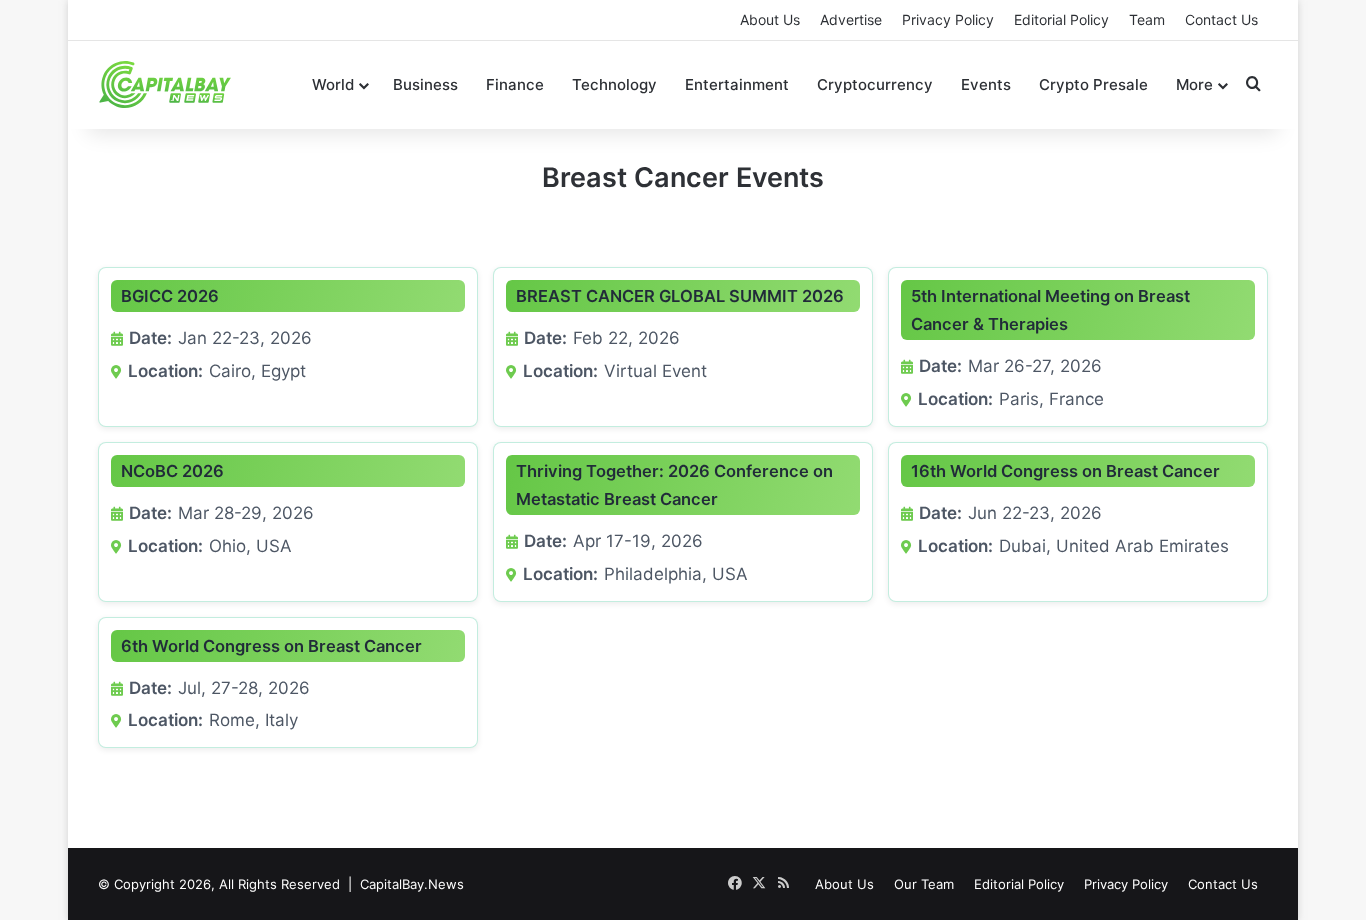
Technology (614, 84)
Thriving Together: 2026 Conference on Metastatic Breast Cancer (674, 485)
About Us (770, 19)
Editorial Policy (1061, 19)
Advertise (851, 19)
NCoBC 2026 (172, 471)
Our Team (924, 884)
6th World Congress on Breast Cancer (271, 646)
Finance (515, 84)
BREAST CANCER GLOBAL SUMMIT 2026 (680, 296)
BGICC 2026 (170, 296)
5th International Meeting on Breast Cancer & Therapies (1050, 310)
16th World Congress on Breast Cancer (1065, 471)
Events (986, 84)
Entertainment (737, 84)
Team (1147, 19)
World (333, 84)
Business (425, 84)
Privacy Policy (948, 19)
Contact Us (1221, 19)
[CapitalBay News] (165, 84)
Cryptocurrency (875, 84)
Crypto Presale (1093, 84)
